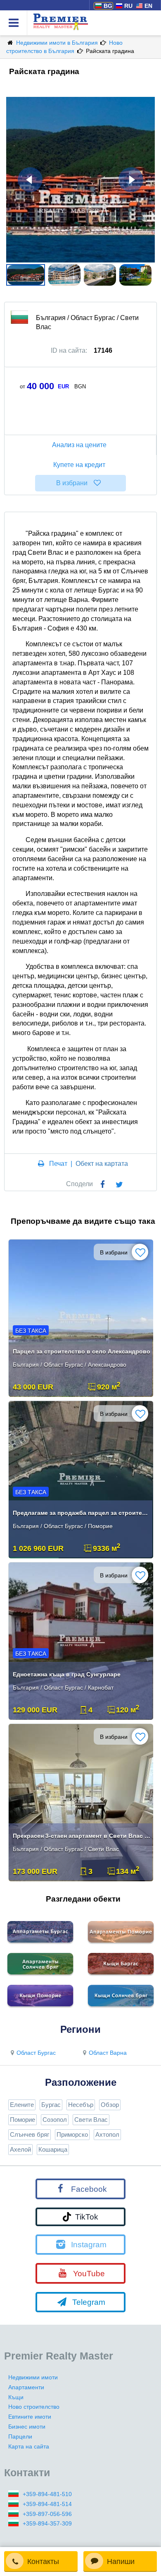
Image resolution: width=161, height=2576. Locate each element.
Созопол (55, 2120)
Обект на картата (102, 1164)
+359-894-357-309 (47, 2523)
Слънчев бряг (30, 2134)
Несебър (81, 2105)
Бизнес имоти (27, 2427)
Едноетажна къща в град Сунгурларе (67, 1674)
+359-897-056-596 (47, 2514)
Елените (22, 2105)
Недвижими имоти (33, 2377)
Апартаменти (26, 2387)
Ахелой (20, 2149)
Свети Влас (91, 2120)
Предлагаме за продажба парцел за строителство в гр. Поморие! (82, 1513)
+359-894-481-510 (47, 2494)
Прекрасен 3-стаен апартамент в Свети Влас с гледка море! (82, 1836)
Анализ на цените (79, 445)
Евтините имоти (30, 2417)
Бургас (51, 2105)
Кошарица (53, 2149)
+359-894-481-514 (47, 2504)
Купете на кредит (79, 465)
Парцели (20, 2436)
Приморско (72, 2134)
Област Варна (108, 2053)
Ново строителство (34, 2407)
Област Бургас (36, 2053)
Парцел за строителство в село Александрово (82, 1351)
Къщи (16, 2397)
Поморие (22, 2120)
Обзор (110, 2105)
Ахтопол (107, 2134)
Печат (58, 1164)
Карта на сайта (29, 2446)
